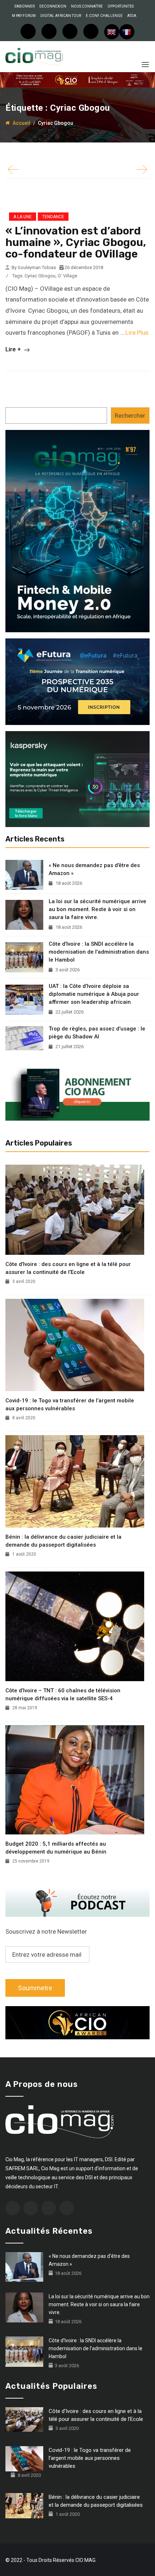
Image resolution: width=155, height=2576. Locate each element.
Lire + (14, 349)
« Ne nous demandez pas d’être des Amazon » (94, 869)
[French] (127, 32)
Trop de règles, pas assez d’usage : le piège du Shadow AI (97, 1033)
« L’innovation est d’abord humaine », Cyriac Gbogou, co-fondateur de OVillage (76, 242)
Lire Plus (137, 333)
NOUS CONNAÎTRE (87, 6)
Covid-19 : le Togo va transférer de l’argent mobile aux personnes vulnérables (70, 1405)
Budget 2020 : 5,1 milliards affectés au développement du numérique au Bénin (56, 1848)
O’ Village (67, 276)
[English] (112, 32)
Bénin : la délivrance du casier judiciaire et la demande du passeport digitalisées (63, 1541)
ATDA (132, 16)
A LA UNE (23, 217)
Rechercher (130, 416)
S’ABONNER (25, 6)
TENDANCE (53, 217)
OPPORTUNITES (121, 6)
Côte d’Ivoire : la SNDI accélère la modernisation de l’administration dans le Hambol (99, 952)
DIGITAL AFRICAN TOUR (61, 16)
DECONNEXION (53, 6)
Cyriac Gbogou (40, 276)
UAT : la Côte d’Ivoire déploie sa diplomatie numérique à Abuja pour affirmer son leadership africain (94, 994)
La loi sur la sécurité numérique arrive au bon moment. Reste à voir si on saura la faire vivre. (98, 909)
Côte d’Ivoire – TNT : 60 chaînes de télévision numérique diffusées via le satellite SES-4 (63, 1694)
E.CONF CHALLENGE (104, 16)
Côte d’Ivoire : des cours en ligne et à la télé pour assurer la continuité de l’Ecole (68, 1268)
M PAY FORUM (24, 16)
